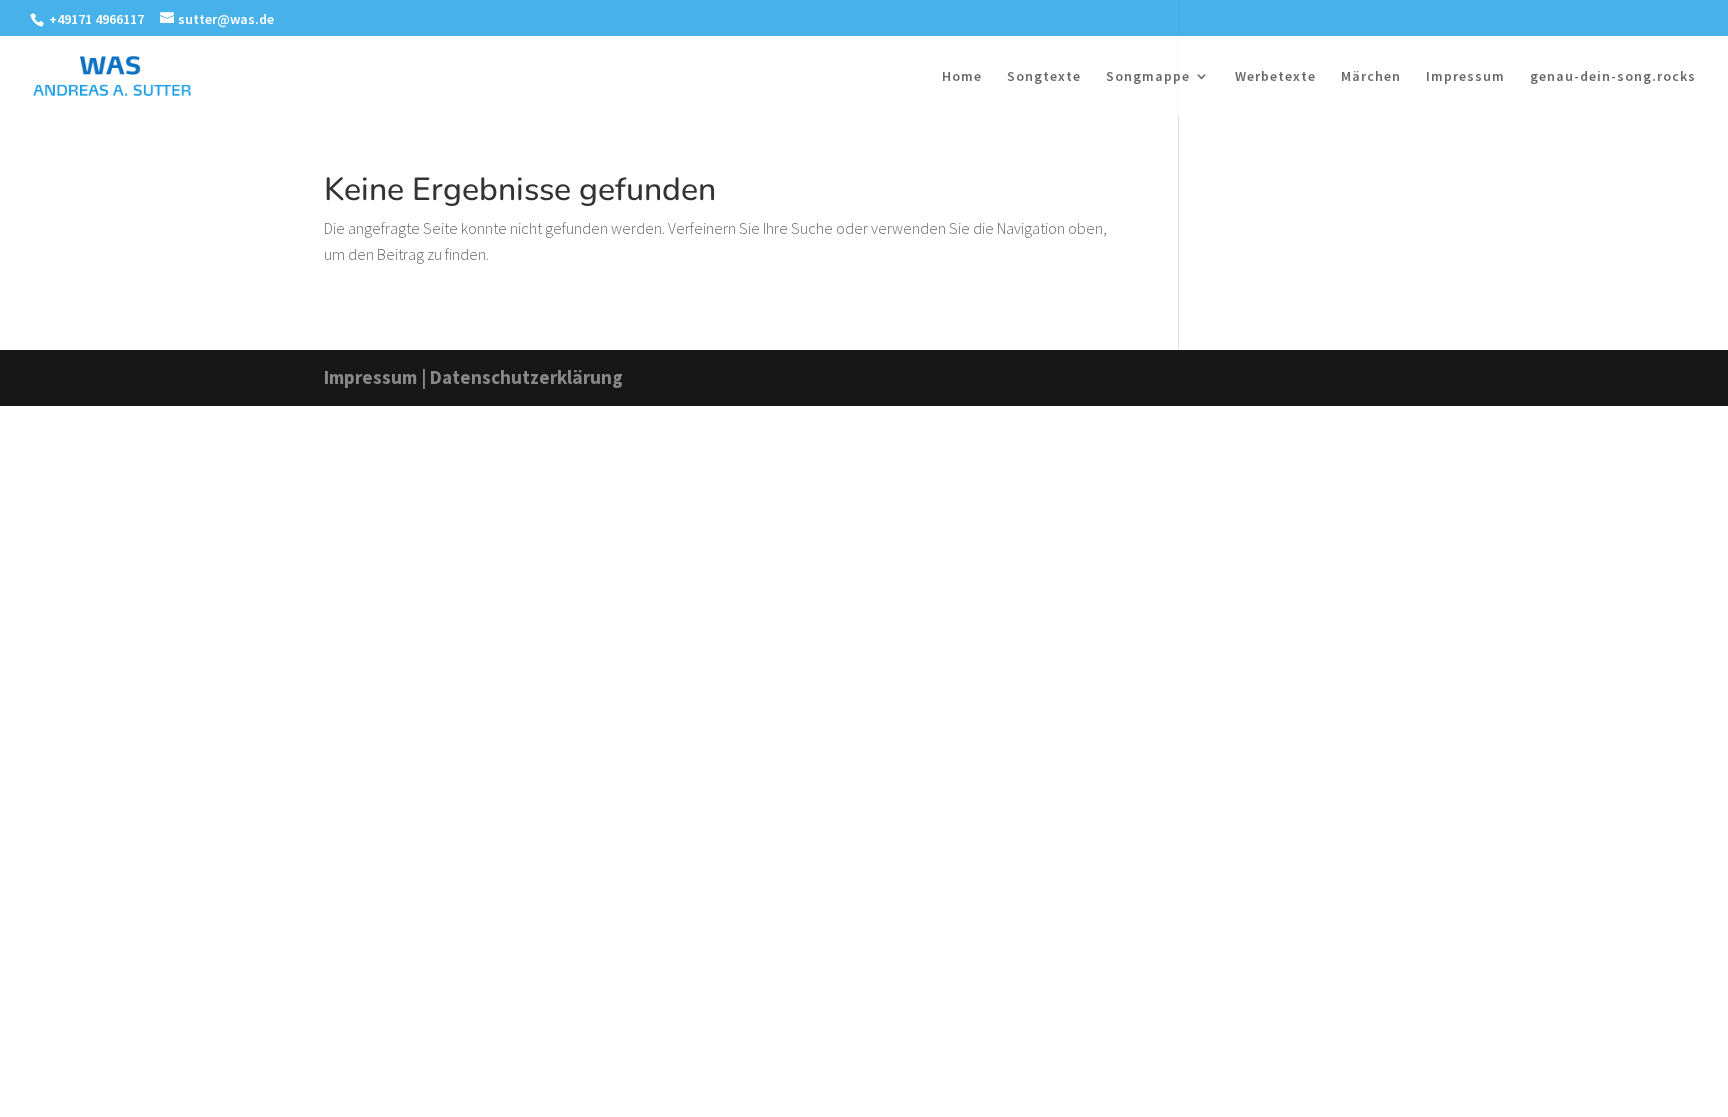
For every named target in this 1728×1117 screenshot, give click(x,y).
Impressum (1465, 77)
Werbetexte (1275, 77)
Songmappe (1148, 77)
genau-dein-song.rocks (1613, 77)
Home (962, 77)
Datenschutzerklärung (526, 377)
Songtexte (1044, 77)
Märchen (1371, 77)
